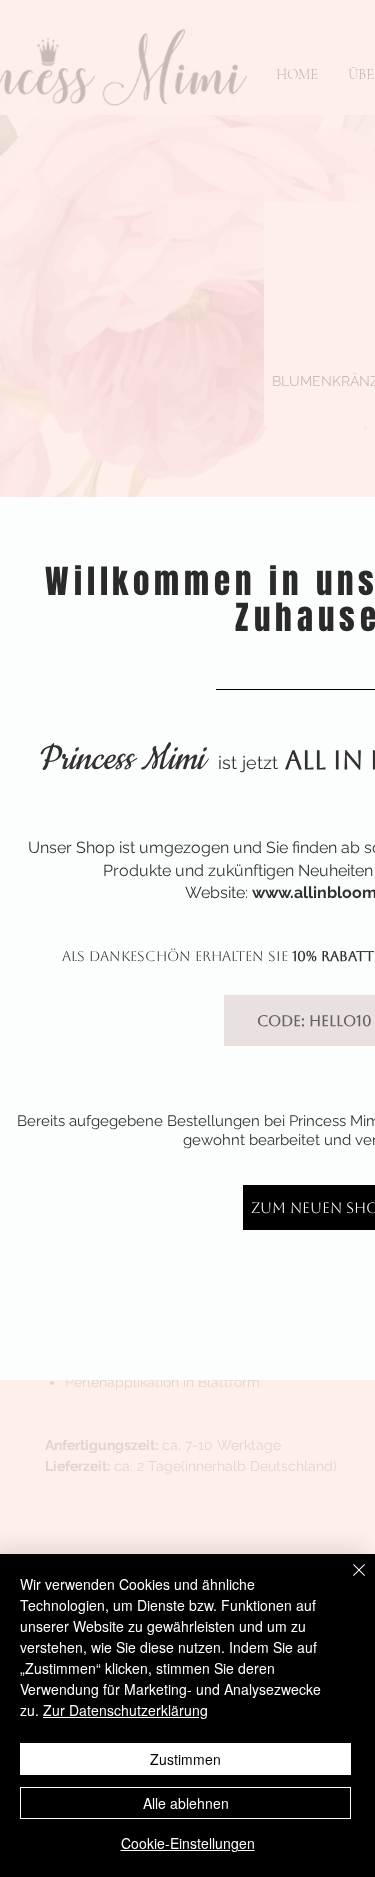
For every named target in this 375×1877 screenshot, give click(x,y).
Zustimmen (185, 1759)
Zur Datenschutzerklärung (125, 1710)
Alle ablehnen (186, 1803)
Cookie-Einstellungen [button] (188, 1843)
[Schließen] (347, 1582)
